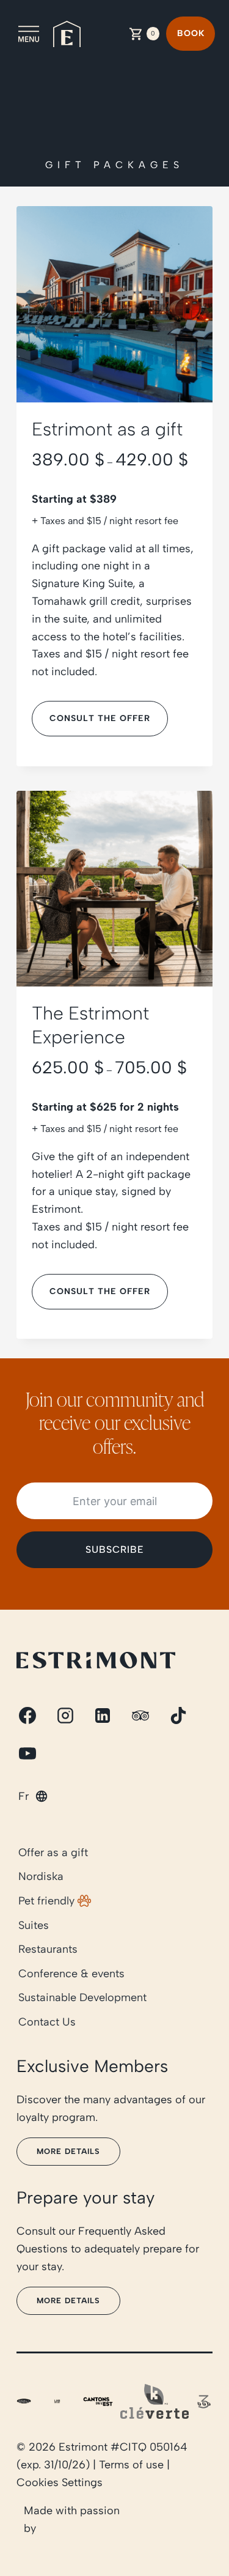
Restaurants (48, 1949)
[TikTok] (178, 1715)
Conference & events (71, 1974)
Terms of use (131, 2465)
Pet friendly (46, 1901)
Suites (34, 1925)
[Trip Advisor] (140, 1715)
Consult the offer (100, 718)
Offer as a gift (53, 1852)
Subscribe (115, 1549)
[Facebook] (27, 1715)
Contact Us (47, 2022)
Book (191, 33)
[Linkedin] (103, 1715)
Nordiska (41, 1877)
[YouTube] (27, 1753)
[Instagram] (65, 1715)
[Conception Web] (176, 2520)
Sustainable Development (82, 1998)
